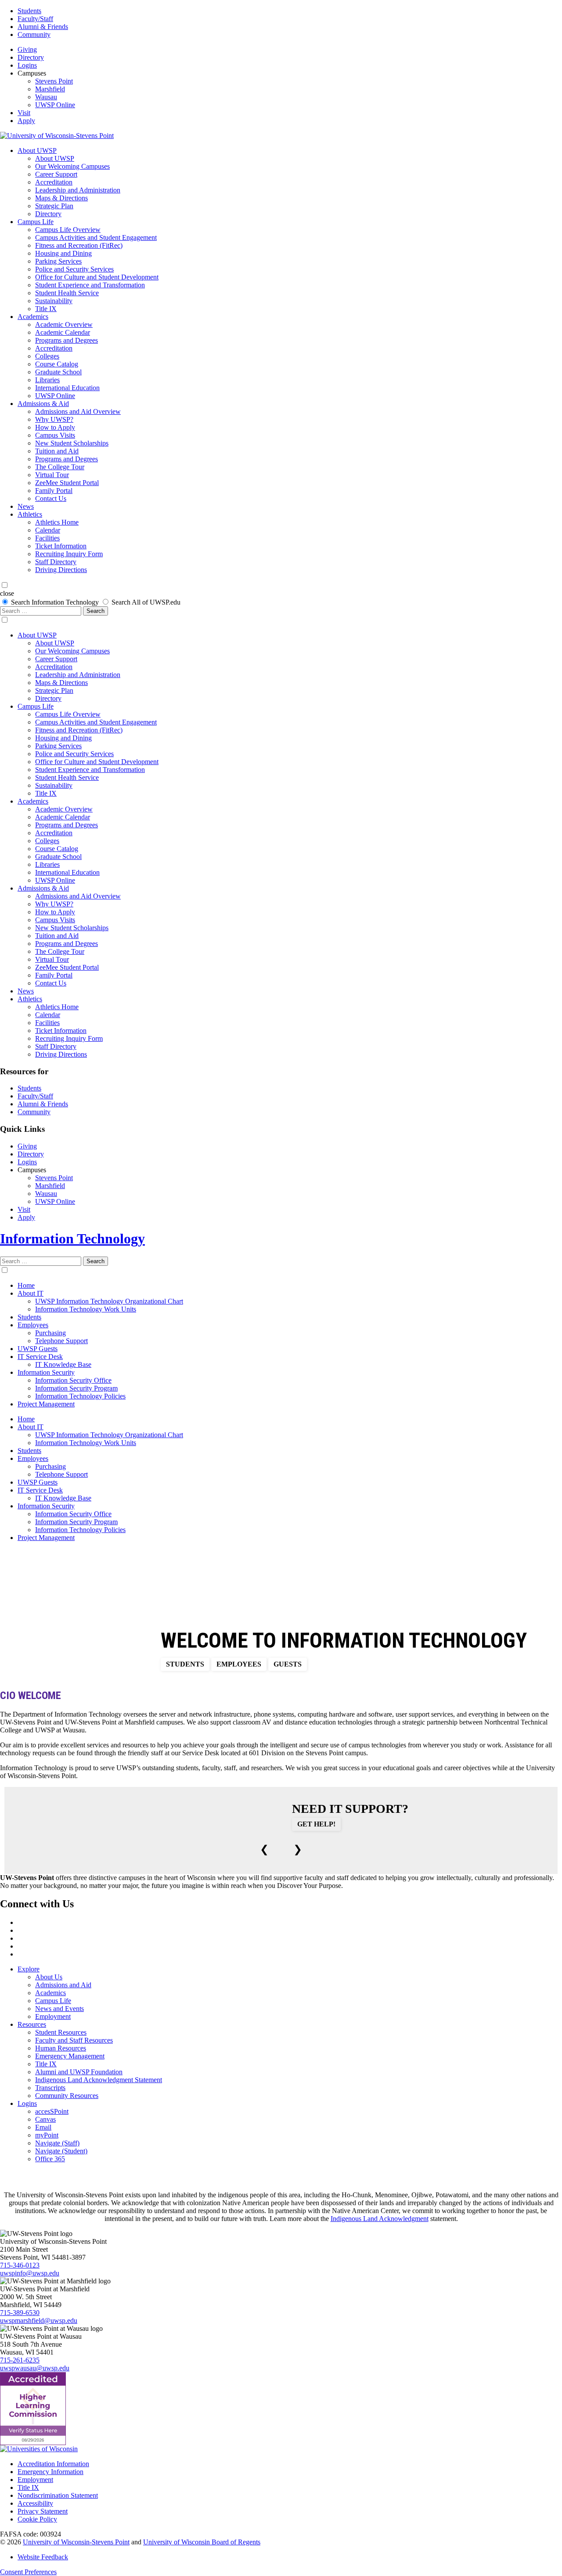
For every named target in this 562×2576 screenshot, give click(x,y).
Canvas (45, 2119)
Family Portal (54, 491)
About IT (31, 1293)
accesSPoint (52, 2111)
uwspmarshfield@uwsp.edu (39, 2321)
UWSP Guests (38, 1349)
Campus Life (36, 222)
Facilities (47, 538)
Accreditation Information (53, 2464)
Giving (27, 49)
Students (29, 11)
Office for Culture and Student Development (97, 277)
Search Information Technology (55, 602)
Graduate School (58, 372)
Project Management (46, 1404)
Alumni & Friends (43, 27)
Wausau (46, 97)
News (26, 506)
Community (34, 34)
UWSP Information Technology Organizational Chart (109, 1301)
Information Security (46, 1372)
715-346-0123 (20, 2265)
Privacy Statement (43, 2511)
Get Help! (316, 1824)
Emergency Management (70, 2056)
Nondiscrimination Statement (58, 2495)
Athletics (30, 514)
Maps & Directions (61, 198)
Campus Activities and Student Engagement (96, 237)
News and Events (59, 2009)
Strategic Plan (54, 206)
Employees (33, 1325)
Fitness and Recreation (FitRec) (79, 245)
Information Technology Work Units (86, 1309)
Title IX (46, 309)
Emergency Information (50, 2472)
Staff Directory (56, 562)
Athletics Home (57, 522)
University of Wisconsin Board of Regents (202, 2542)
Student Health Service (67, 293)
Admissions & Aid (43, 404)
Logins (27, 65)
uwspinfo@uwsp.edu (30, 2273)
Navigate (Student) (61, 2151)
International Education (67, 388)
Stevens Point (54, 81)
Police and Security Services (74, 269)
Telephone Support (61, 1341)
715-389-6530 (20, 2313)
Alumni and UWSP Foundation (79, 2072)
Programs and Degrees (67, 340)
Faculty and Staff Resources (74, 2040)
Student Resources (61, 2032)
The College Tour (60, 467)
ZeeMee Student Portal (67, 483)
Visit (24, 113)
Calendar (48, 530)
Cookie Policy (37, 2519)
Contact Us (51, 498)
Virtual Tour (52, 475)
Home (26, 1285)
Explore (29, 1969)
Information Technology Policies (80, 1396)
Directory (31, 57)
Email (43, 2127)
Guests (288, 1664)
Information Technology (72, 1239)
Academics (33, 317)
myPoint (47, 2135)
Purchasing (50, 1333)
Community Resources (67, 2096)
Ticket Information (61, 546)
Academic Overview (64, 324)
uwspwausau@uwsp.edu (35, 2368)
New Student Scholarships (72, 443)
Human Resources (61, 2048)
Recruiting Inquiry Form (69, 554)
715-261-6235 (20, 2360)
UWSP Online (55, 105)
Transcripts (50, 2088)
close (7, 593)
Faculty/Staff (35, 19)
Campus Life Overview (68, 230)
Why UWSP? (54, 419)
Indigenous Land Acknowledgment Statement (99, 2080)
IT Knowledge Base (63, 1364)
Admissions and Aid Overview (78, 411)
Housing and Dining (63, 253)
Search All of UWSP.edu (146, 602)
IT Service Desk (40, 1357)
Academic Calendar (63, 332)
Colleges (47, 356)
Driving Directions (61, 570)
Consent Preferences (28, 2572)
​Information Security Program (76, 1388)
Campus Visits (55, 435)
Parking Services (58, 261)
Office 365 (50, 2159)
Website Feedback (43, 2557)
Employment (53, 2016)
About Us (49, 1977)
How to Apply (55, 427)
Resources (32, 2024)
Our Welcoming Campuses (72, 166)
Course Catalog (57, 364)
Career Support (56, 174)
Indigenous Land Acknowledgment (380, 2219)
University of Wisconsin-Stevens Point (76, 2542)
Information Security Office (73, 1380)
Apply (26, 121)
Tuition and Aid (57, 451)
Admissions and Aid (63, 1985)
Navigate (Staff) (57, 2143)
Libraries (47, 380)
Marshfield (50, 89)
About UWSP (37, 150)
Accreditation (54, 182)
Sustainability (54, 301)
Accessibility (35, 2503)
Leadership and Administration (78, 190)
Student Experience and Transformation (90, 285)
